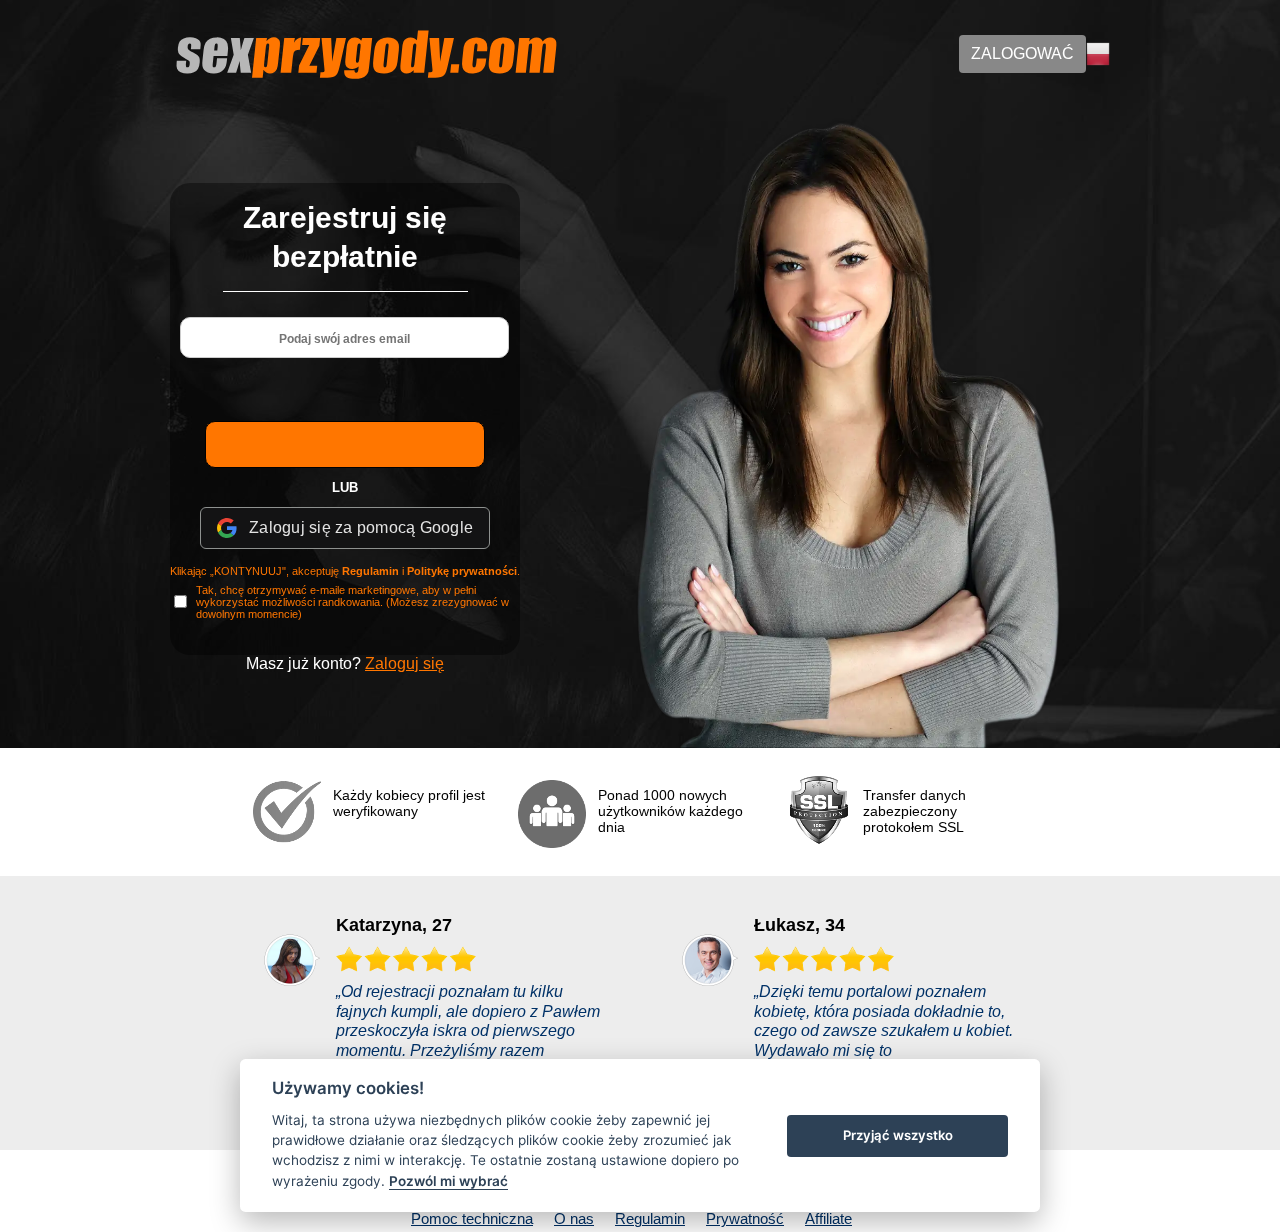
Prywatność (745, 1218)
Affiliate (828, 1218)
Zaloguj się (404, 663)
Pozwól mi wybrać (448, 1181)
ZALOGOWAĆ (1022, 53)
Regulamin (370, 571)
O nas (574, 1218)
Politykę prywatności (462, 571)
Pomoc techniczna (472, 1218)
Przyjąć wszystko (898, 1135)
